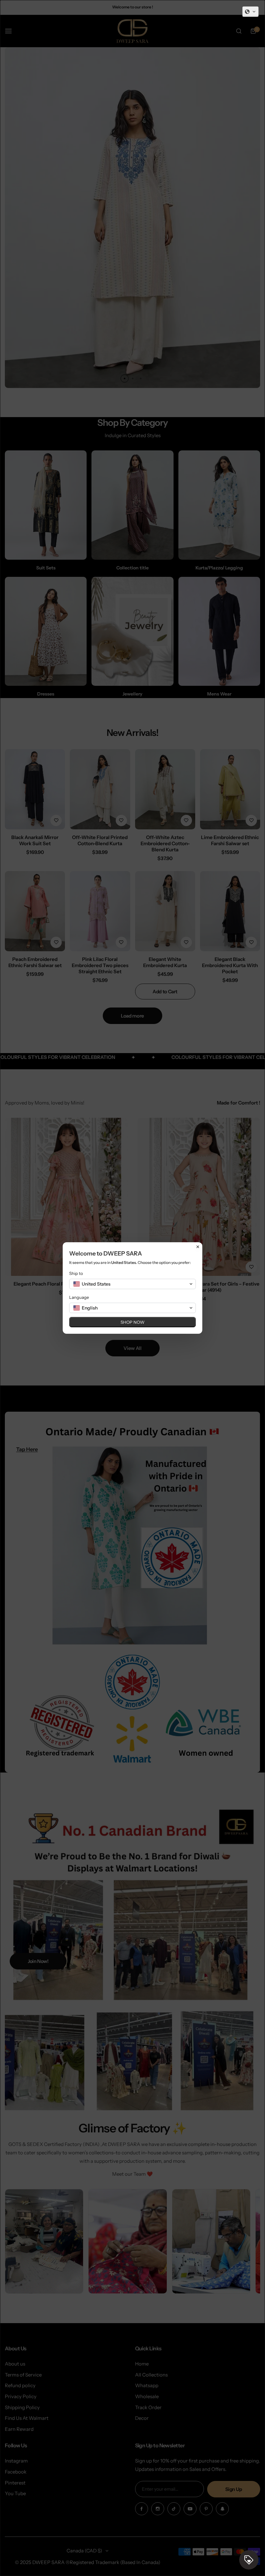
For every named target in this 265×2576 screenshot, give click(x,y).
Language (79, 1297)
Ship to (76, 1273)
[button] (250, 12)
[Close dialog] (198, 1247)
